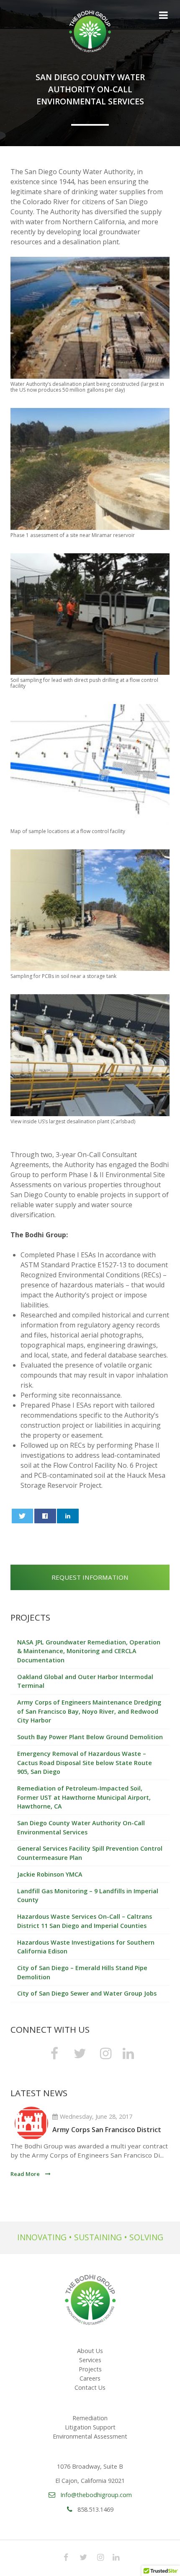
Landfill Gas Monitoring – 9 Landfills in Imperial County (88, 1896)
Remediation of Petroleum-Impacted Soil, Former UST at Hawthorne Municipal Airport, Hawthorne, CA (84, 1797)
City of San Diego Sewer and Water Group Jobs (87, 1993)
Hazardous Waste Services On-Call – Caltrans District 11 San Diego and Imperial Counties (85, 1921)
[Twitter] (80, 2053)
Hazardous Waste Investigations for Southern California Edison (86, 1947)
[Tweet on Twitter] (23, 1516)
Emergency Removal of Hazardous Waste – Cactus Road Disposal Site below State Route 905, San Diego (85, 1763)
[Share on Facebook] (45, 1516)
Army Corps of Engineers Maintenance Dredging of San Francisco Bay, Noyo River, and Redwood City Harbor (89, 1711)
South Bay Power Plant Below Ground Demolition (90, 1737)
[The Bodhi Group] (90, 31)
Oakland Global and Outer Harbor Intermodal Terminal (85, 1681)
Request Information (90, 1577)
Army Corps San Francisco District (107, 2130)
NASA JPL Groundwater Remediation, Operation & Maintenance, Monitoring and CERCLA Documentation (89, 1651)
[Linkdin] (128, 2053)
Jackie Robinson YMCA (50, 1874)
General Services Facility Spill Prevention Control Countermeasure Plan (90, 1853)
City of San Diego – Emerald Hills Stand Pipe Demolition (82, 1972)
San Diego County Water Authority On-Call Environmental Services (81, 1828)
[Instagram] (106, 2053)
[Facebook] (55, 2053)
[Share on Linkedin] (68, 1516)
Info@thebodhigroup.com (96, 2495)
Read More (25, 2174)
